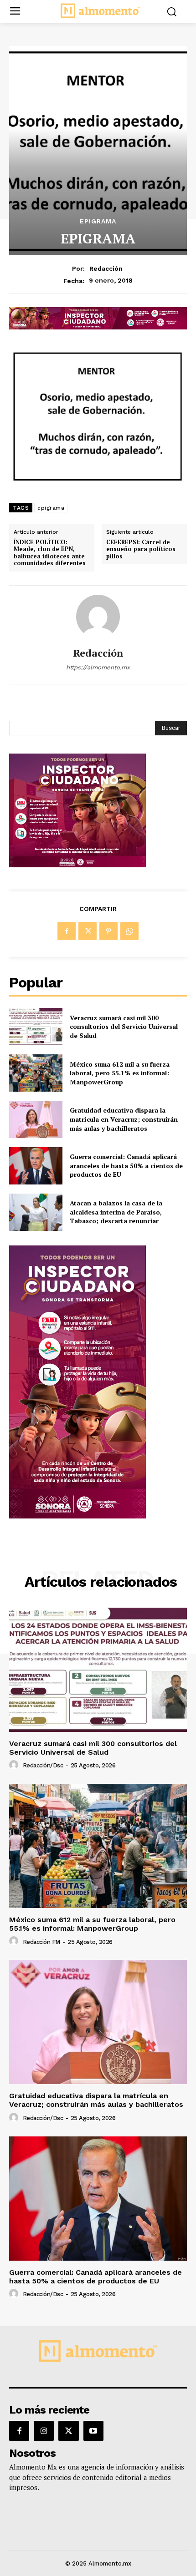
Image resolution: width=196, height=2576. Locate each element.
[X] (88, 931)
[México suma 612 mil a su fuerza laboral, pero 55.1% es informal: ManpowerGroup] (36, 1073)
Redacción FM (41, 1942)
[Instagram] (44, 2431)
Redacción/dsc (43, 1765)
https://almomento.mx (98, 667)
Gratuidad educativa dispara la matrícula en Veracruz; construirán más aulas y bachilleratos (124, 1119)
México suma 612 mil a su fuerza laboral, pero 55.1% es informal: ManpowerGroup (120, 1073)
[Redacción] (98, 617)
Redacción (106, 268)
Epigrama (98, 221)
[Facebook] (67, 931)
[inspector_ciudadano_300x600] (77, 1516)
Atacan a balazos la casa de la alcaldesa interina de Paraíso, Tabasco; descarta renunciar (116, 1212)
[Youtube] (93, 2431)
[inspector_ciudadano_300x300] (77, 865)
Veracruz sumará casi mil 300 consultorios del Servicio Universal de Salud (124, 1027)
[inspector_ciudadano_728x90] (98, 327)
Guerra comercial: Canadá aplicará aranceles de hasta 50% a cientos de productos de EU (126, 1165)
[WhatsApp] (129, 931)
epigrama (51, 508)
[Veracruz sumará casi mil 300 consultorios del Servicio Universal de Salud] (36, 1027)
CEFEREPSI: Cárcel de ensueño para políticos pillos (141, 549)
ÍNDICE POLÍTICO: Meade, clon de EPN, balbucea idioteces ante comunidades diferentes (50, 553)
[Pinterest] (108, 931)
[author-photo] (15, 1765)
